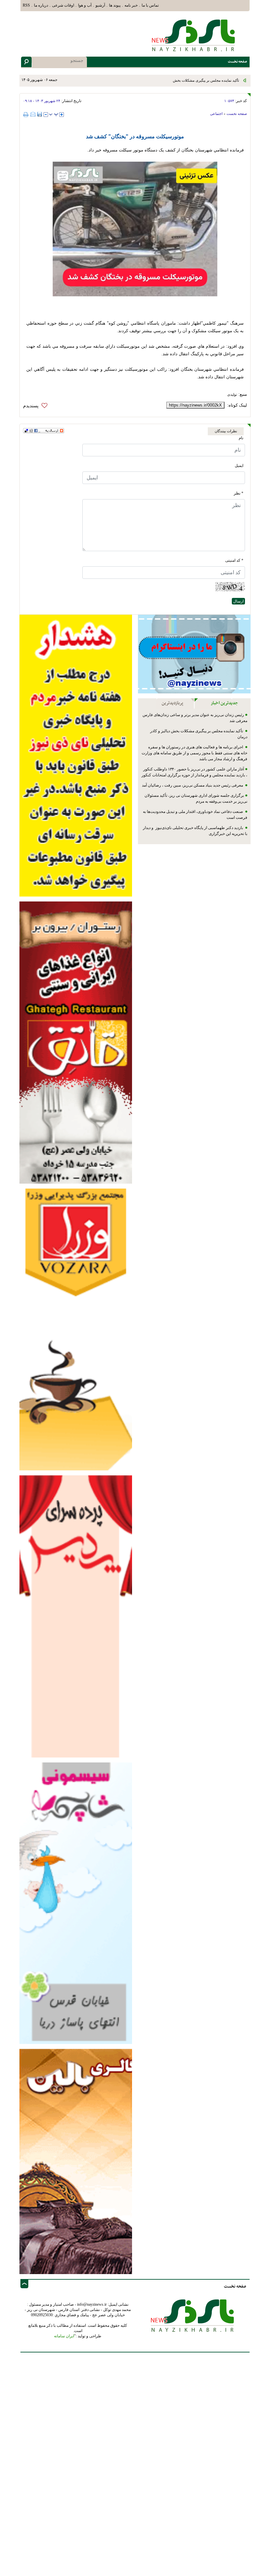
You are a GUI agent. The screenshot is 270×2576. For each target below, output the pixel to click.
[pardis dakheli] (76, 1616)
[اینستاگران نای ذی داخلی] (194, 654)
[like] (37, 406)
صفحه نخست (237, 114)
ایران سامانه (64, 2336)
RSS (26, 5)
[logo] (195, 35)
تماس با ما (150, 5)
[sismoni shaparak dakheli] (76, 1903)
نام (241, 438)
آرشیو (100, 5)
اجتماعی (216, 114)
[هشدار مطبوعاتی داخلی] (76, 755)
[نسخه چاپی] (27, 114)
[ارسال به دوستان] (33, 114)
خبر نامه (131, 5)
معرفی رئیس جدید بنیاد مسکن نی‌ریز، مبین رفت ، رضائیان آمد (193, 785)
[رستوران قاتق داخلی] (76, 1042)
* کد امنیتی (234, 560)
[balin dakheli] (76, 2161)
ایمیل (239, 466)
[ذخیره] (40, 114)
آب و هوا (85, 5)
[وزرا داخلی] (76, 1329)
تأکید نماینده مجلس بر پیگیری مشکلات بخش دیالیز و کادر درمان (192, 80)
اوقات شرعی (63, 5)
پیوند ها (115, 5)
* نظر (239, 493)
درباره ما (41, 5)
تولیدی (232, 394)
